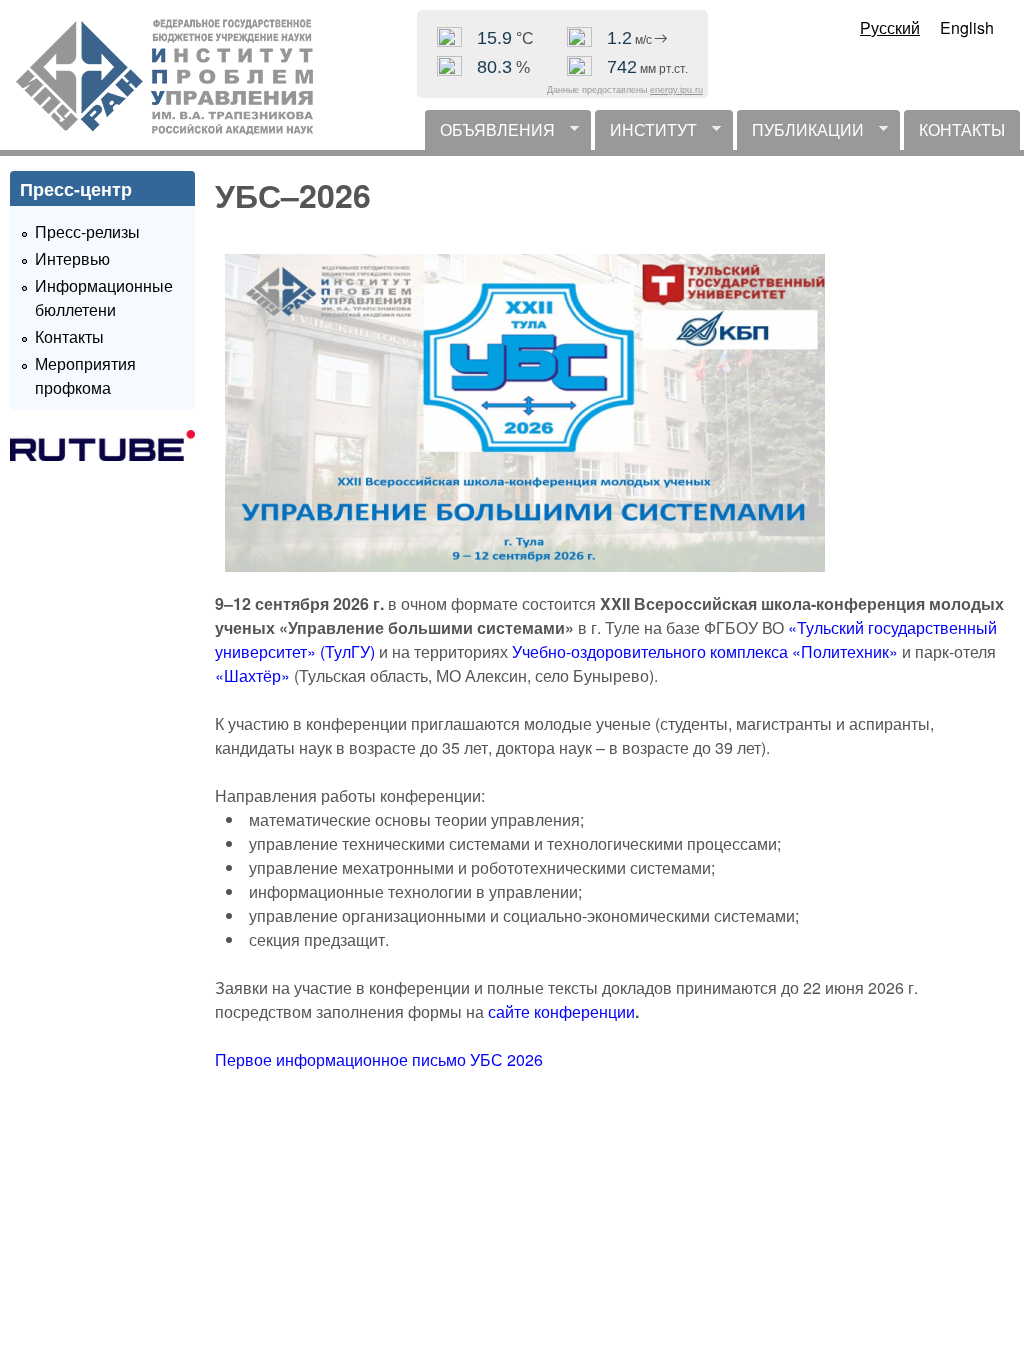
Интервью (72, 258)
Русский (890, 27)
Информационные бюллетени (104, 297)
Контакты (69, 336)
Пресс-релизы (87, 231)
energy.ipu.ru (676, 90)
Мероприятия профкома (85, 375)
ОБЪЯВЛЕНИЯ (490, 134)
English (967, 27)
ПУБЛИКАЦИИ (800, 134)
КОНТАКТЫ (962, 129)
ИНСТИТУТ (646, 134)
